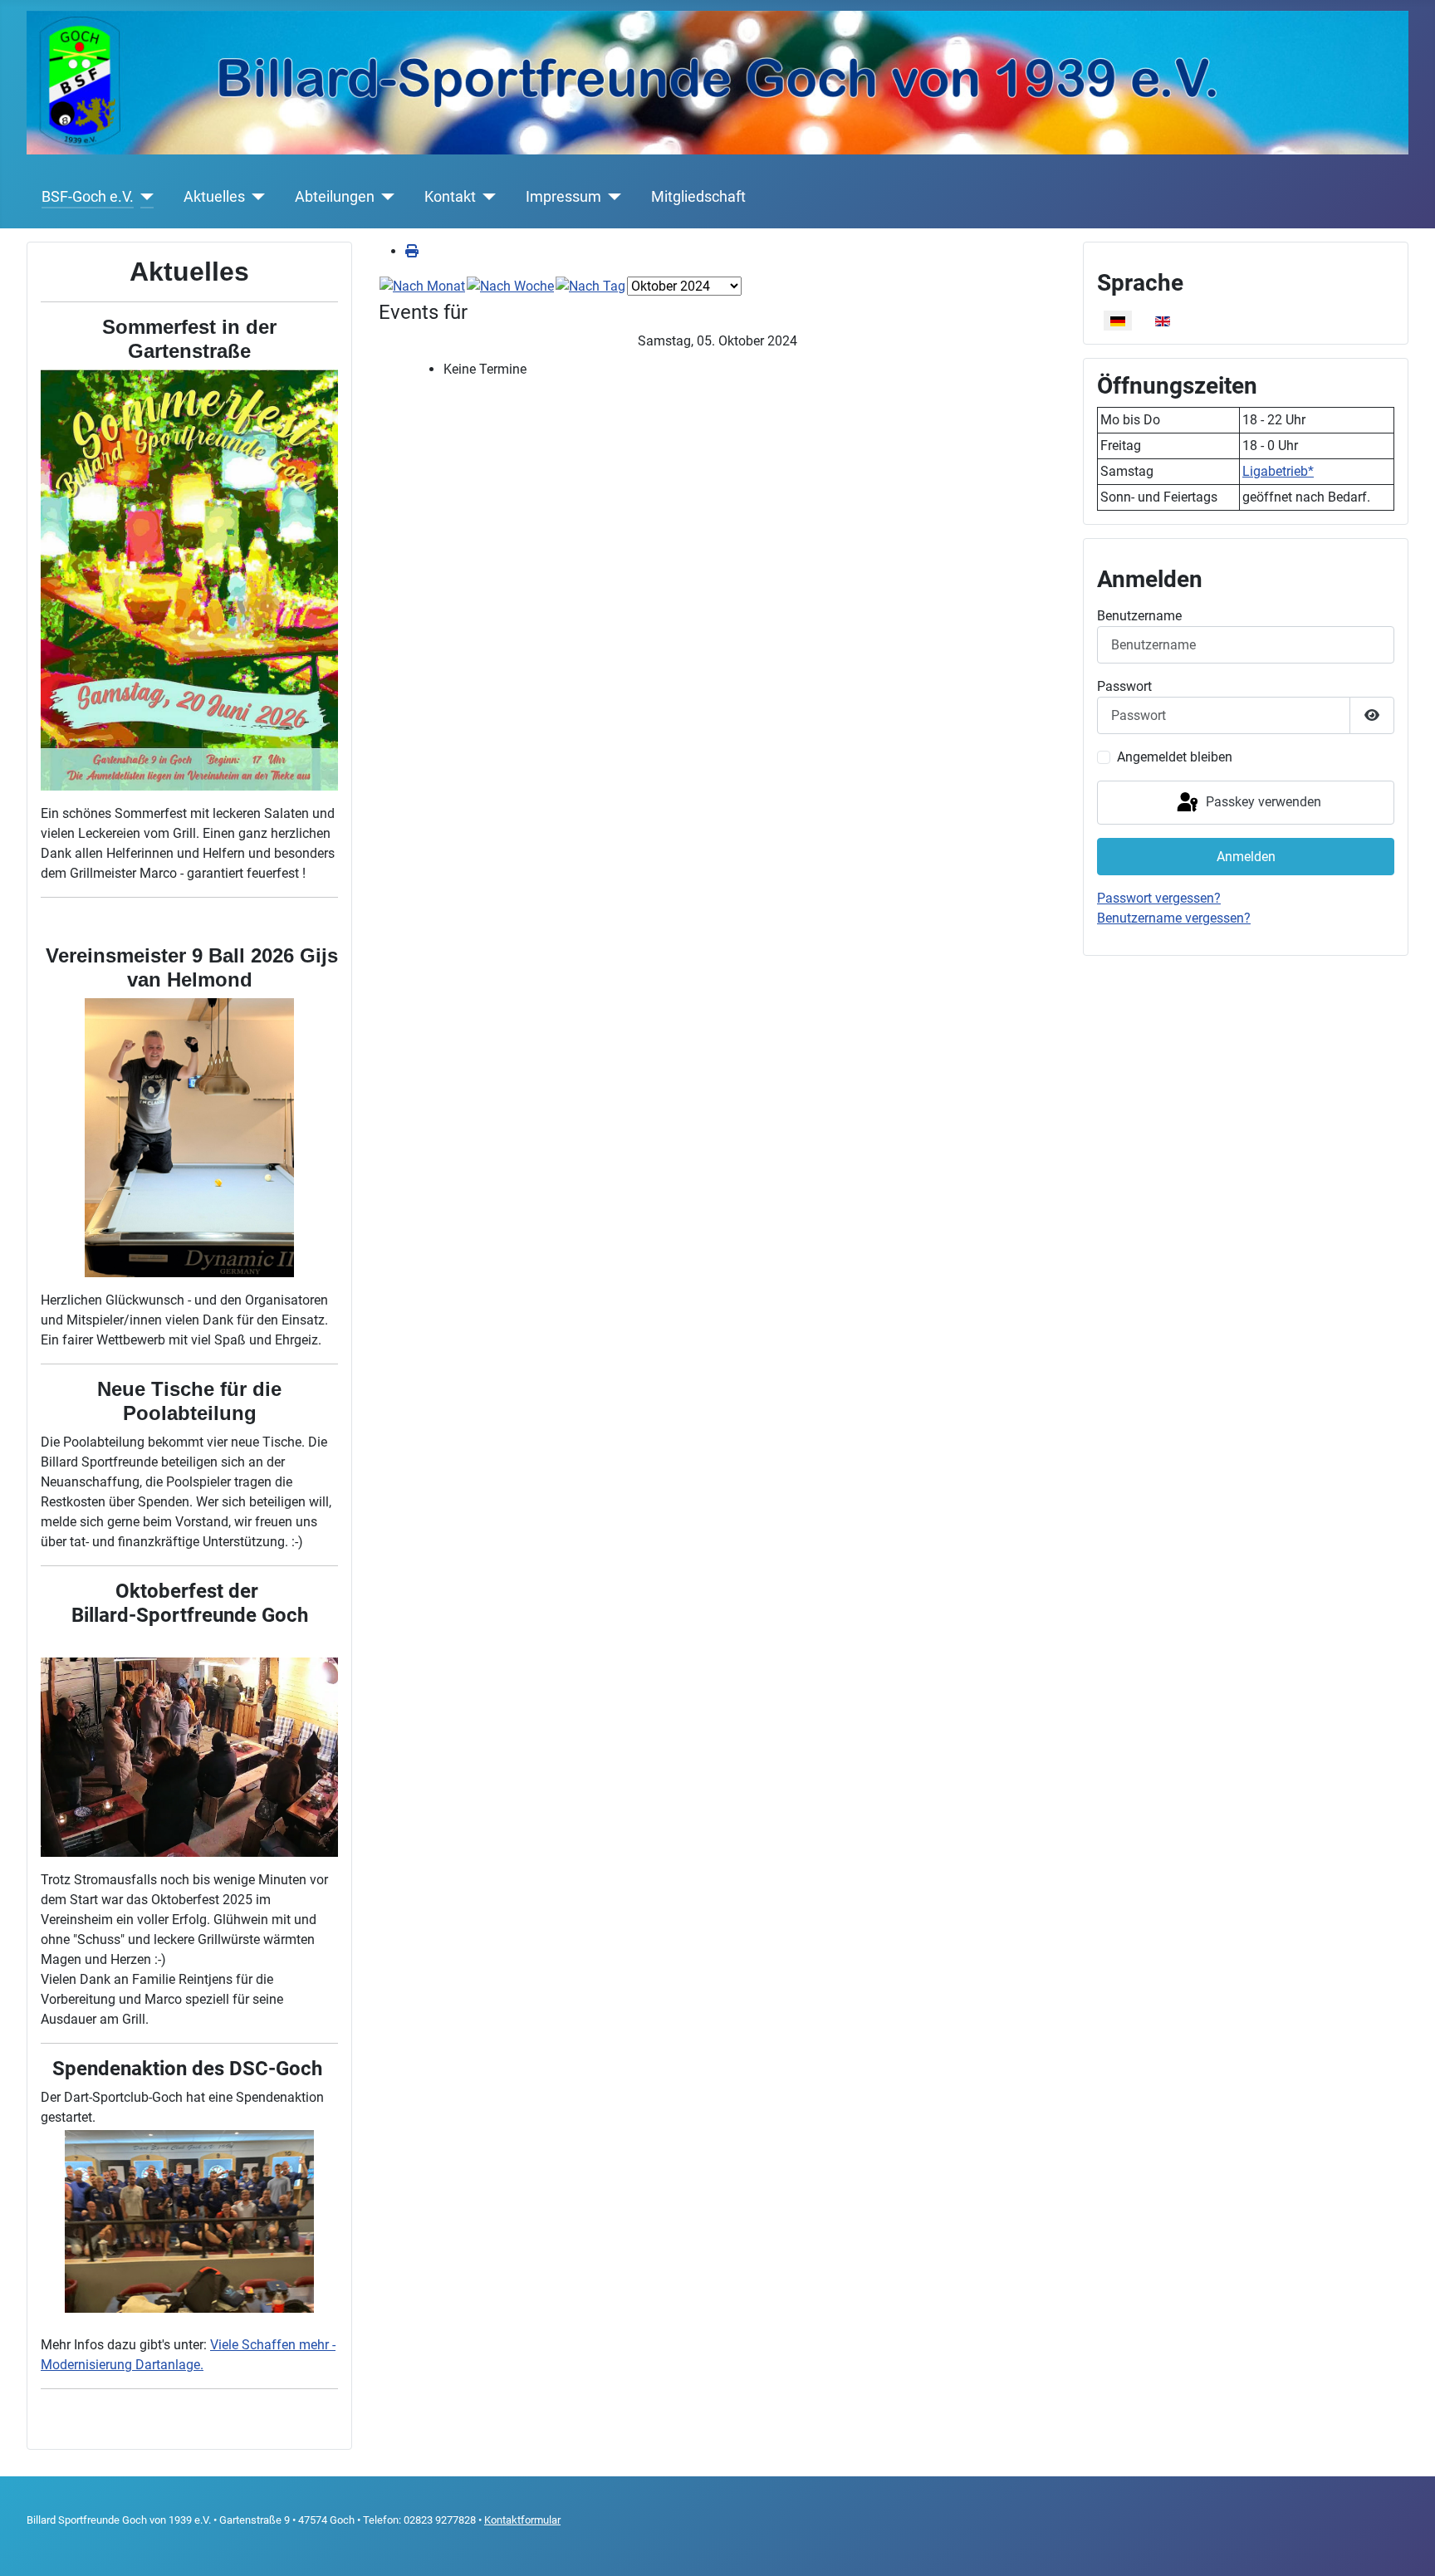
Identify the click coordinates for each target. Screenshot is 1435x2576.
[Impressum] (612, 197)
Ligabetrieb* (1278, 471)
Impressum (563, 197)
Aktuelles (214, 197)
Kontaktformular (522, 2520)
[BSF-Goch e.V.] (144, 197)
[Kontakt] (486, 197)
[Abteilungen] (385, 197)
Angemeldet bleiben (1175, 757)
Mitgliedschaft (698, 197)
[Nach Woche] (510, 285)
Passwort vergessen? (1159, 898)
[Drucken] (412, 251)
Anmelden (1246, 857)
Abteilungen (335, 197)
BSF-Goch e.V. (88, 197)
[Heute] (590, 285)
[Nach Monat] (422, 285)
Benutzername (1139, 616)
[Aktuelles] (255, 197)
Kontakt (450, 197)
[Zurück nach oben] (1406, 2545)
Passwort (1124, 686)
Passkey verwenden (1262, 802)
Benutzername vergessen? (1174, 918)
